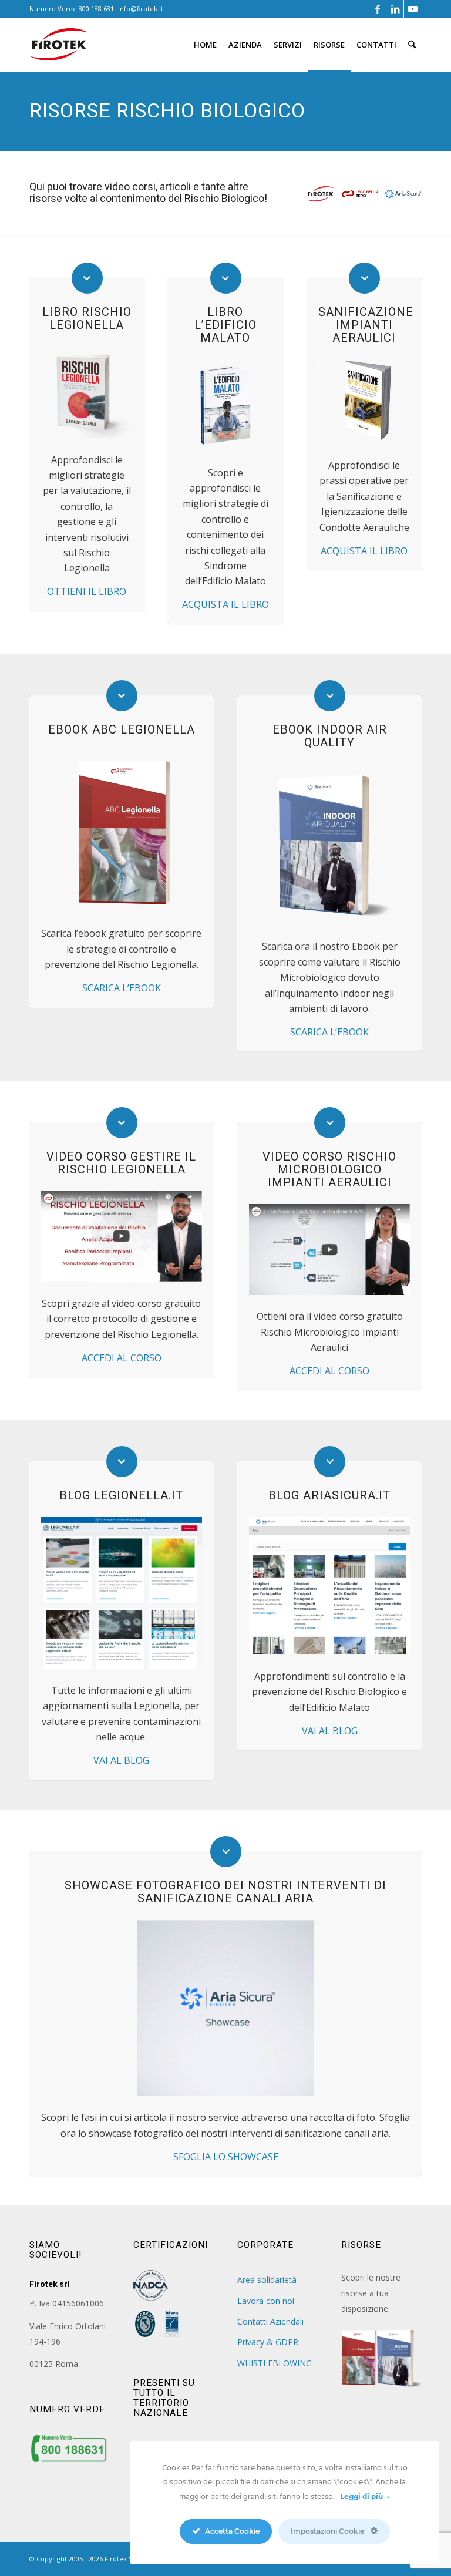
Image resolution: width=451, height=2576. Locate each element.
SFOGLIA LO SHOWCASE (226, 2157)
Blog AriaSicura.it (329, 1495)
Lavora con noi (266, 2301)
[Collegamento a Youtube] (413, 9)
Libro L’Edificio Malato (225, 325)
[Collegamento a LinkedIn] (395, 9)
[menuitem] (205, 45)
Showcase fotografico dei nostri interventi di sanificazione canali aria (225, 1892)
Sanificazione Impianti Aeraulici (366, 325)
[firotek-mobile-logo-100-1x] (59, 49)
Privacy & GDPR (268, 2342)
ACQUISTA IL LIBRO (225, 604)
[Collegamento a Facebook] (377, 9)
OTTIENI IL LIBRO (87, 591)
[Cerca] (412, 45)
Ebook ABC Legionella (122, 729)
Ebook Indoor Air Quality (330, 736)
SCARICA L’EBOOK (122, 988)
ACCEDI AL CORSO (122, 1358)
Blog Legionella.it (121, 1495)
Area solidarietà (267, 2280)
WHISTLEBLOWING (275, 2363)
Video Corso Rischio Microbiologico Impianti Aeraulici (329, 1169)
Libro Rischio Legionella (87, 318)
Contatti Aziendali (270, 2321)
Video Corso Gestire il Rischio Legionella (121, 1163)
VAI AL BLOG (121, 1760)
